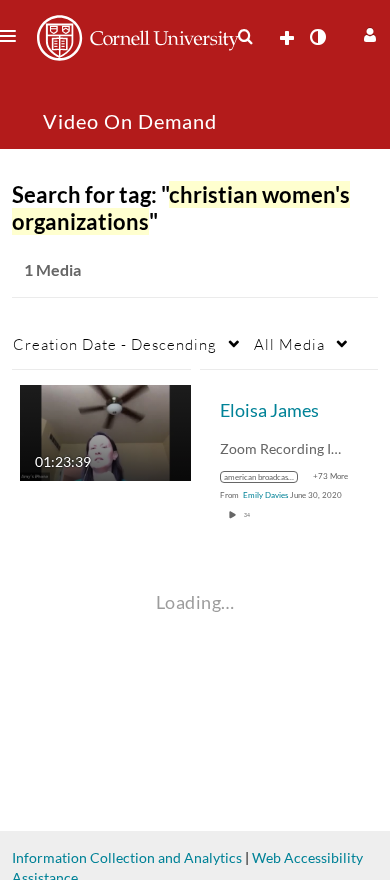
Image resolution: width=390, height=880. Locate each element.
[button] (367, 32)
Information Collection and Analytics (127, 857)
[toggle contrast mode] (317, 37)
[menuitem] (245, 37)
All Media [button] (289, 344)
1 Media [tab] (52, 269)
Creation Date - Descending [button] (115, 344)
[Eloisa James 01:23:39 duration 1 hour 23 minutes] (105, 431)
